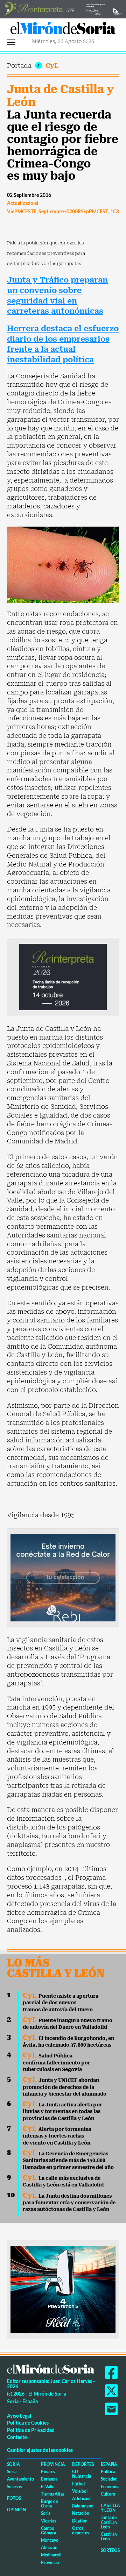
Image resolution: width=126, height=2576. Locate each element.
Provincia (53, 2464)
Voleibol (80, 2491)
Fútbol (78, 2484)
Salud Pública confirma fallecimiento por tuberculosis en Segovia (57, 2063)
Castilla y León (110, 2508)
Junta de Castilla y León (60, 96)
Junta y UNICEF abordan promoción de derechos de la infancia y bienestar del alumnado (65, 2087)
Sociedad (109, 2479)
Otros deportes (80, 2531)
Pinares (48, 2472)
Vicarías (48, 2521)
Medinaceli (51, 2555)
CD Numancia (82, 2474)
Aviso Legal (19, 2416)
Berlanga (49, 2479)
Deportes (83, 2464)
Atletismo (81, 2499)
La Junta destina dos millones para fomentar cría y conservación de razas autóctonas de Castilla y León (69, 2203)
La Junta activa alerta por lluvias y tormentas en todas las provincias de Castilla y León (62, 2111)
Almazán (49, 2548)
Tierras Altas (53, 2494)
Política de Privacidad (31, 2430)
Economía (110, 2487)
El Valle (48, 2487)
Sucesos (14, 2487)
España (109, 2464)
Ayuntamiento (20, 2479)
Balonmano (83, 2506)
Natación (81, 2513)
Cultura (108, 2494)
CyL (52, 66)
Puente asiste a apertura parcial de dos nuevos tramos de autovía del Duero (61, 2003)
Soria (13, 2464)
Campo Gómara (48, 2531)
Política (108, 2472)
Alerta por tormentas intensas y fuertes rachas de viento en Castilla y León (57, 2136)
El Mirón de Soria (63, 30)
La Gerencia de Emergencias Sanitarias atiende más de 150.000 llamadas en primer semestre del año (68, 2160)
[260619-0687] (63, 976)
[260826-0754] (63, 8)
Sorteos (110, 2550)
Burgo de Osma (49, 2504)
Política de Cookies (28, 2423)
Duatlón (80, 2521)
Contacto (17, 2437)
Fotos (14, 2498)
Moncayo (50, 2540)
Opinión (16, 2510)
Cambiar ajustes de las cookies (40, 2450)
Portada (19, 66)
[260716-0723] (63, 2289)
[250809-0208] (63, 1577)
